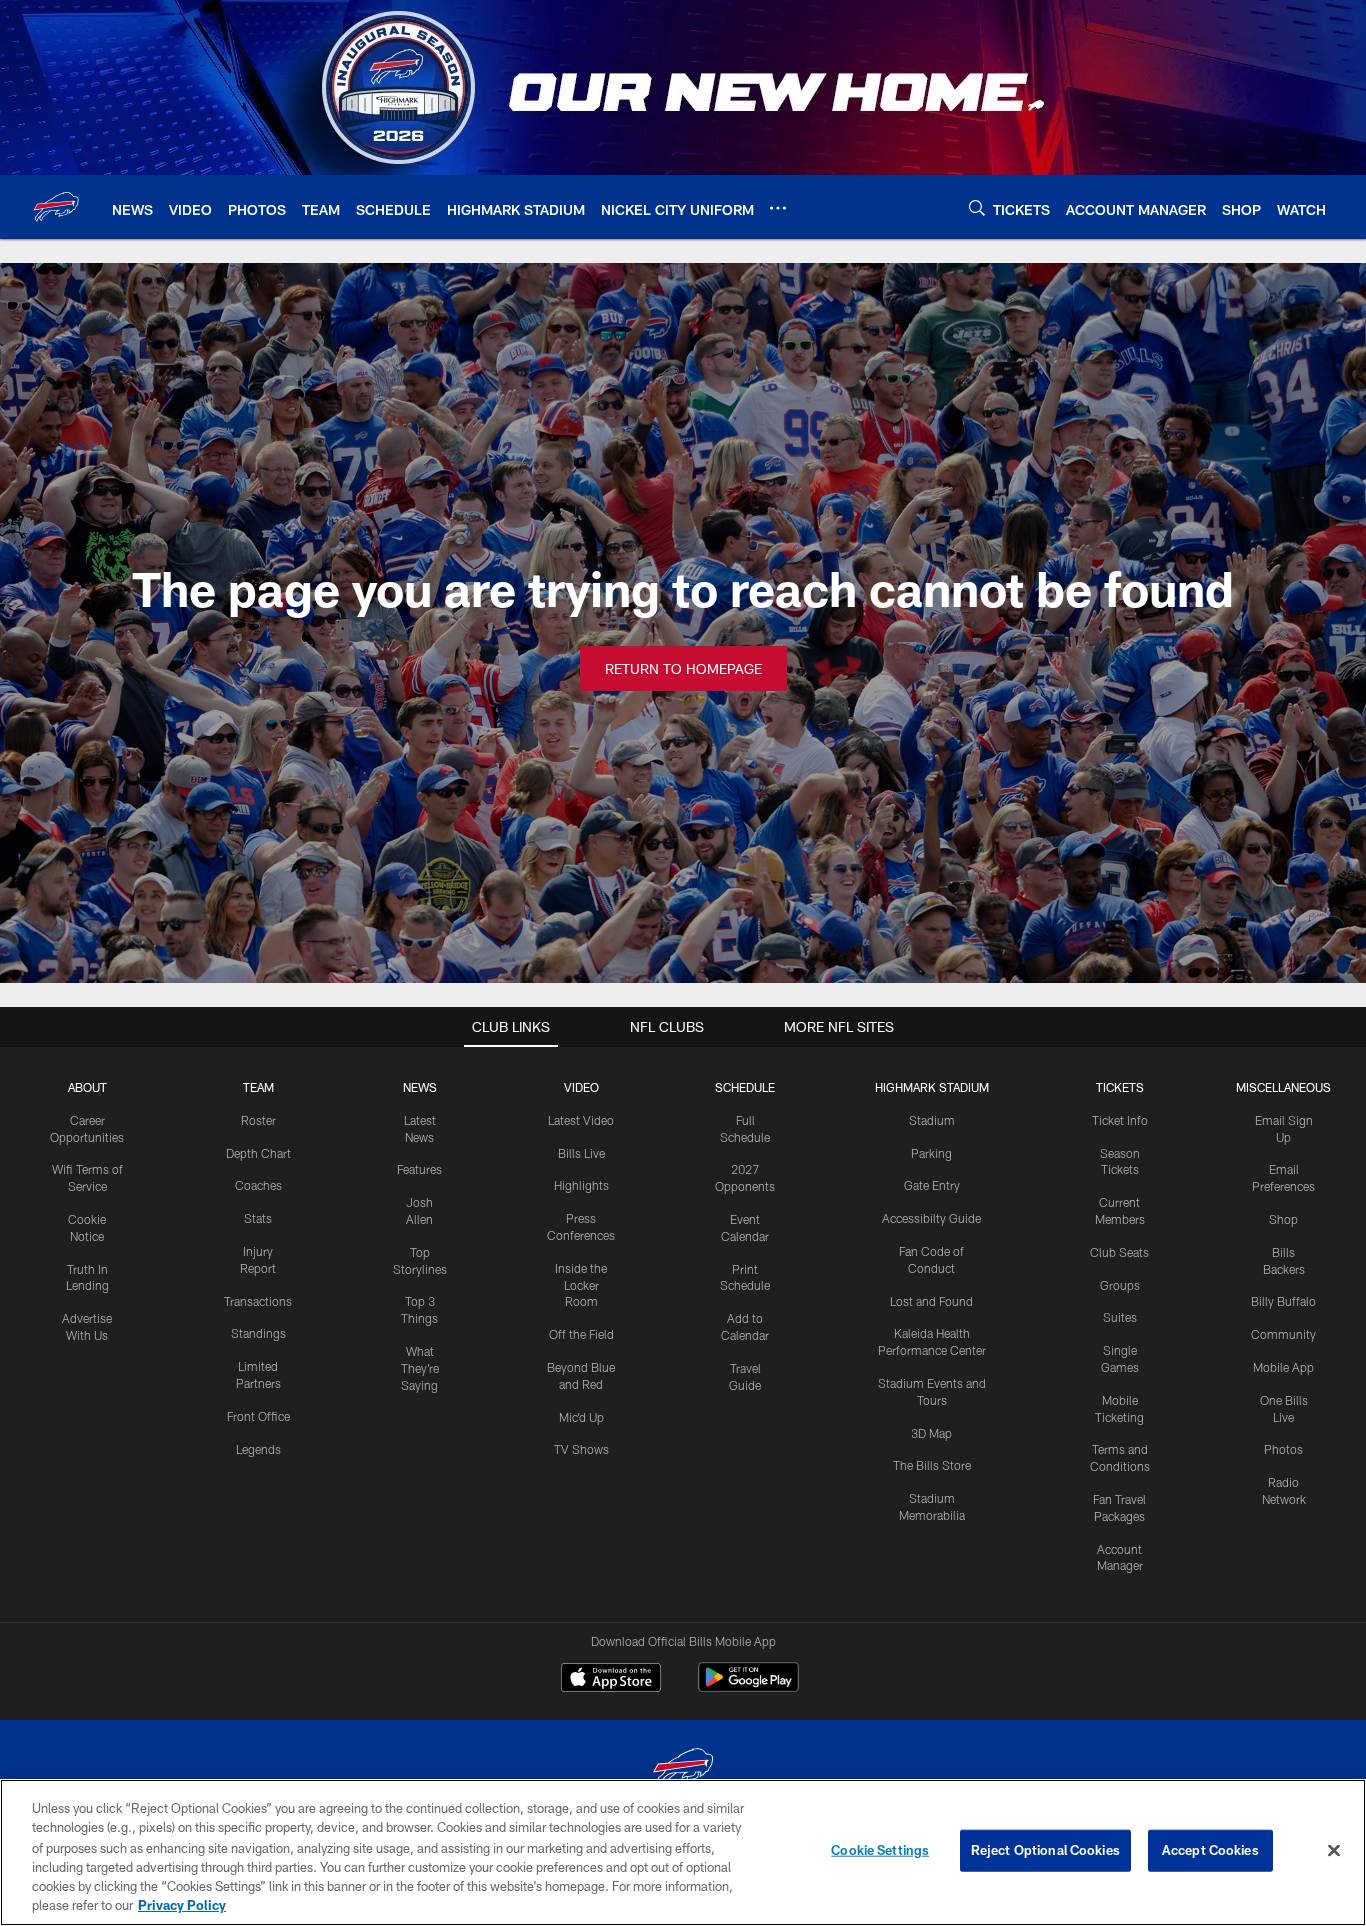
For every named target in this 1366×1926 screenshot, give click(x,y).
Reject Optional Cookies (1045, 1850)
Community (1283, 1334)
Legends (258, 1449)
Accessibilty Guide (931, 1218)
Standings (258, 1333)
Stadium (932, 1120)
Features (419, 1169)
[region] (683, 1852)
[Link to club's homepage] (56, 207)
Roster (258, 1120)
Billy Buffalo (1283, 1301)
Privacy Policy (182, 1905)
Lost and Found (931, 1301)
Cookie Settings (880, 1850)
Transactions (258, 1301)
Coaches (258, 1185)
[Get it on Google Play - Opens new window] (748, 1687)
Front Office (258, 1416)
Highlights (581, 1185)
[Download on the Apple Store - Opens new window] (611, 1680)
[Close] (1334, 1851)
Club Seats (1119, 1252)
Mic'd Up (581, 1417)
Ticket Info (1120, 1120)
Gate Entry (932, 1185)
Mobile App (1283, 1367)
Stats (258, 1218)
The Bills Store (932, 1465)
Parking (931, 1153)
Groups (1120, 1285)
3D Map (931, 1433)
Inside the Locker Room (581, 1285)
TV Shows (581, 1449)
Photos (1283, 1449)
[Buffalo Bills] (683, 1770)
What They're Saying (420, 1368)
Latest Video (581, 1120)
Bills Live (581, 1153)
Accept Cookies (1210, 1850)
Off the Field (581, 1334)
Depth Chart (258, 1153)
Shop (1283, 1219)
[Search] (977, 207)
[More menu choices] (778, 208)
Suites (1120, 1317)
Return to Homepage (683, 668)
